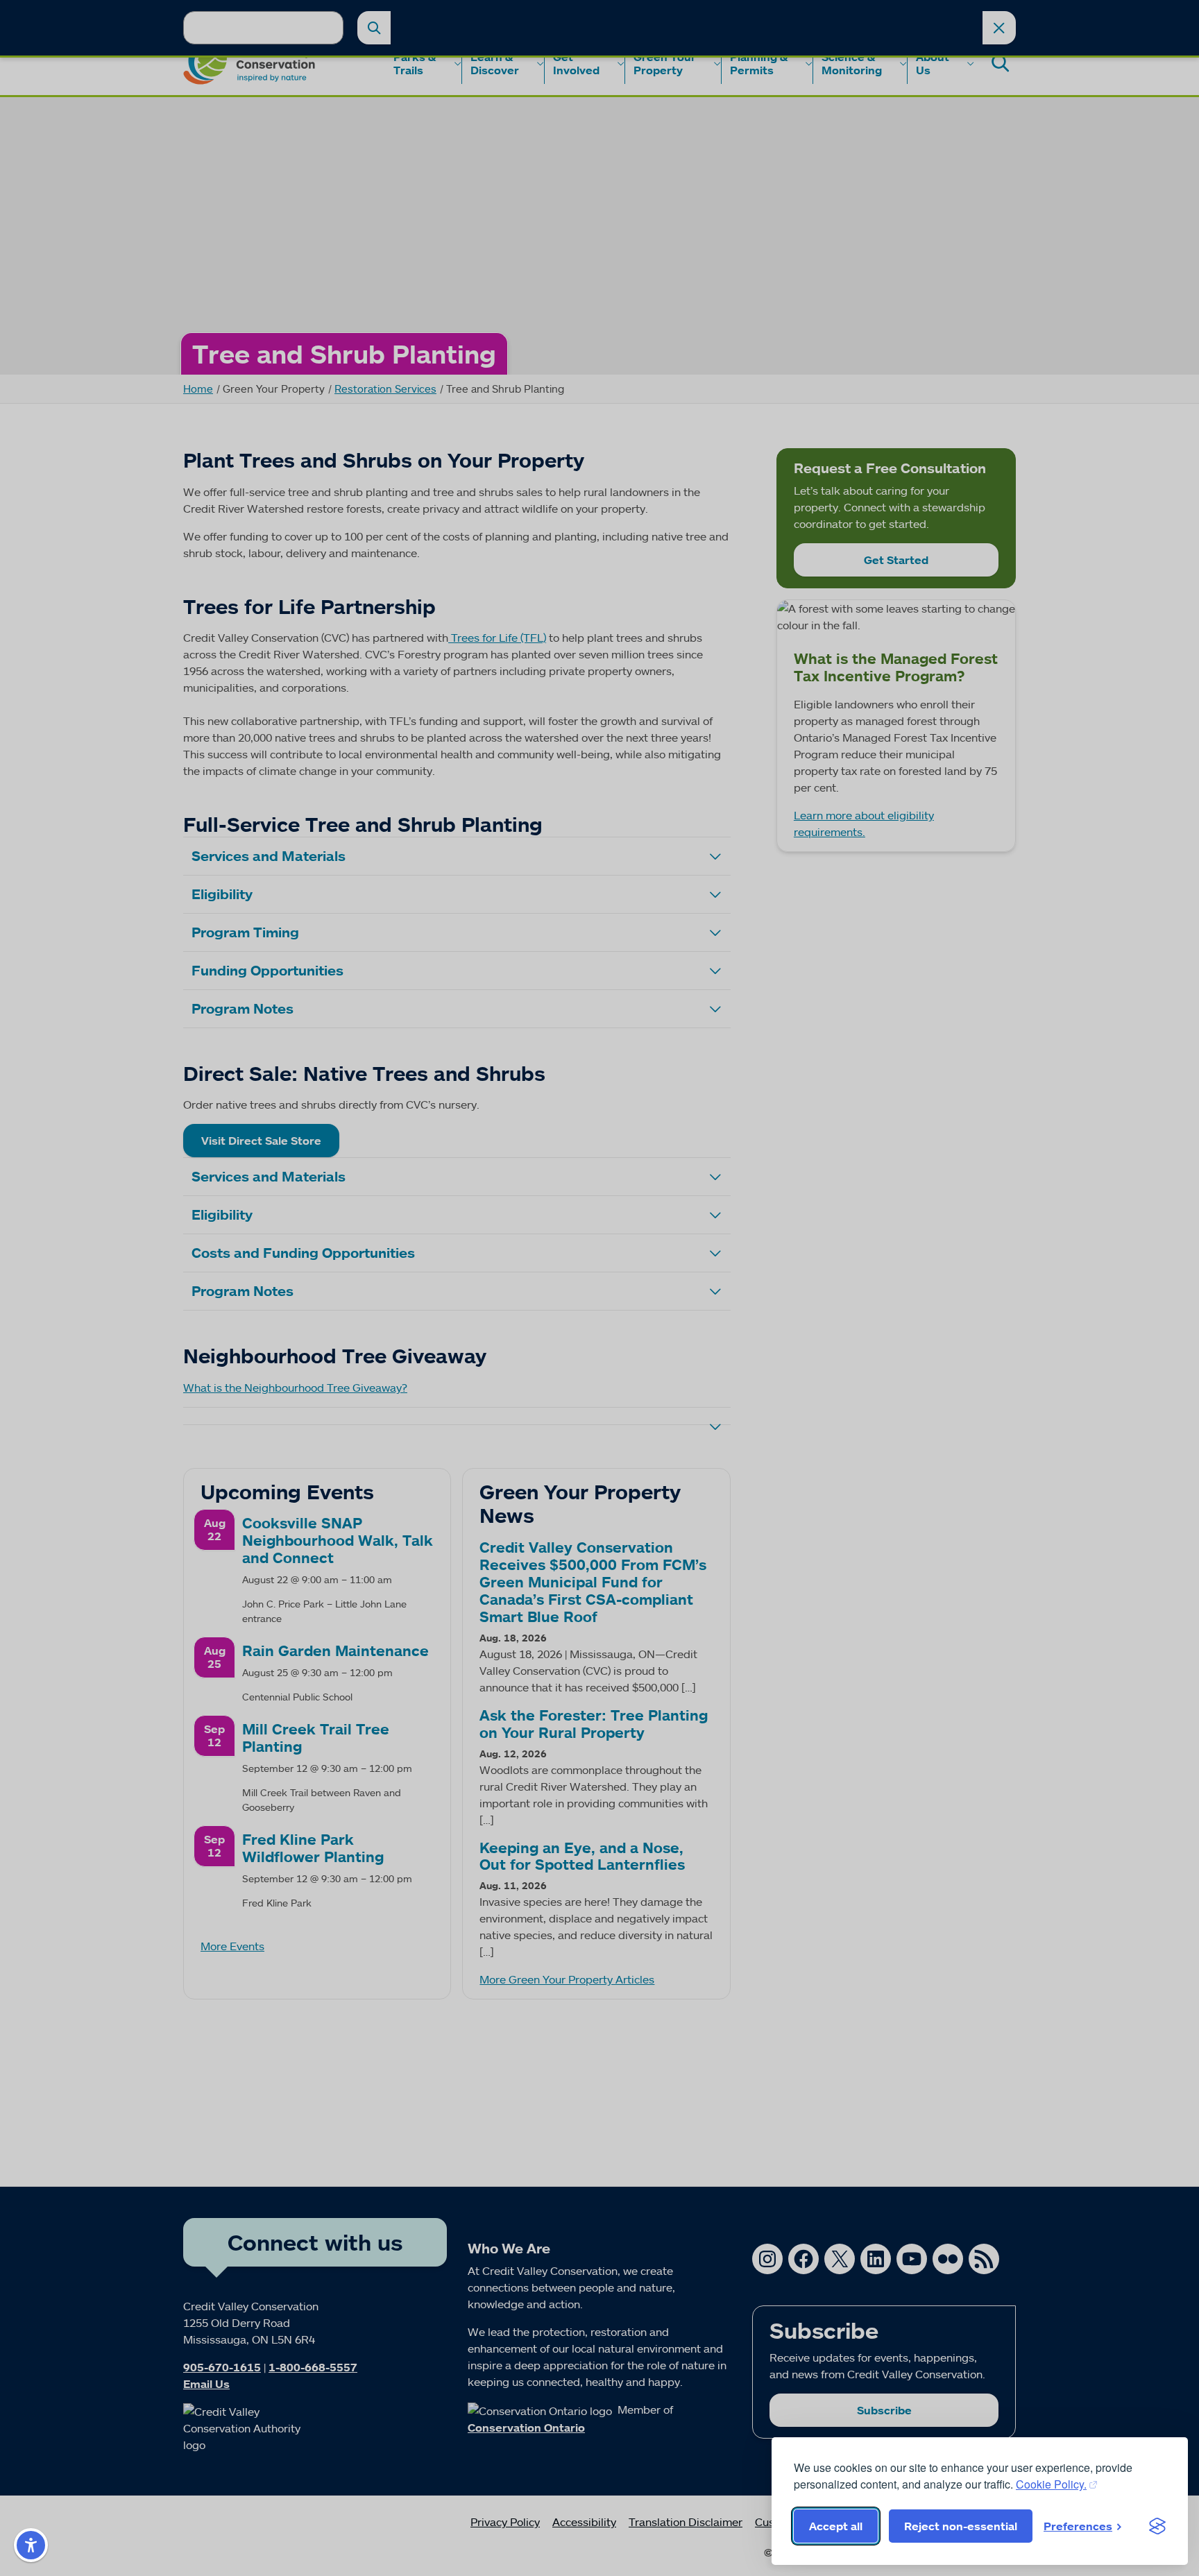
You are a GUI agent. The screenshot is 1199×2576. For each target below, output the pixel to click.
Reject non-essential (961, 2526)
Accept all (836, 2526)
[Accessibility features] (31, 2545)
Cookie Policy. (1051, 2484)
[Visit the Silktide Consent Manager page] (1157, 2526)
